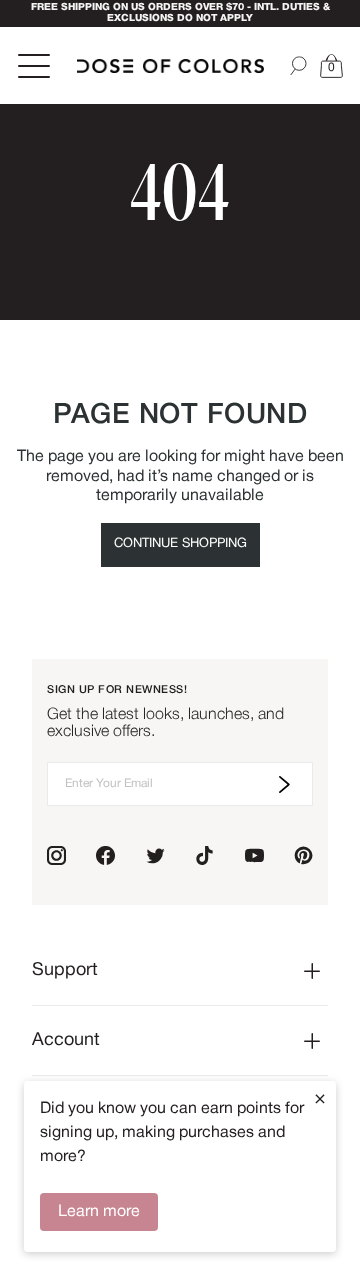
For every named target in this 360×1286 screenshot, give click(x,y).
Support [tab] (65, 970)
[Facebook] (105, 855)
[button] (331, 65)
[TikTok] (204, 855)
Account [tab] (66, 1040)
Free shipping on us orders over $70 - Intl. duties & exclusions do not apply (180, 13)
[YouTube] (254, 855)
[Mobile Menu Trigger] (36, 66)
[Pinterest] (303, 855)
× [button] (320, 1099)
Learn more (99, 1212)
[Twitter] (155, 855)
